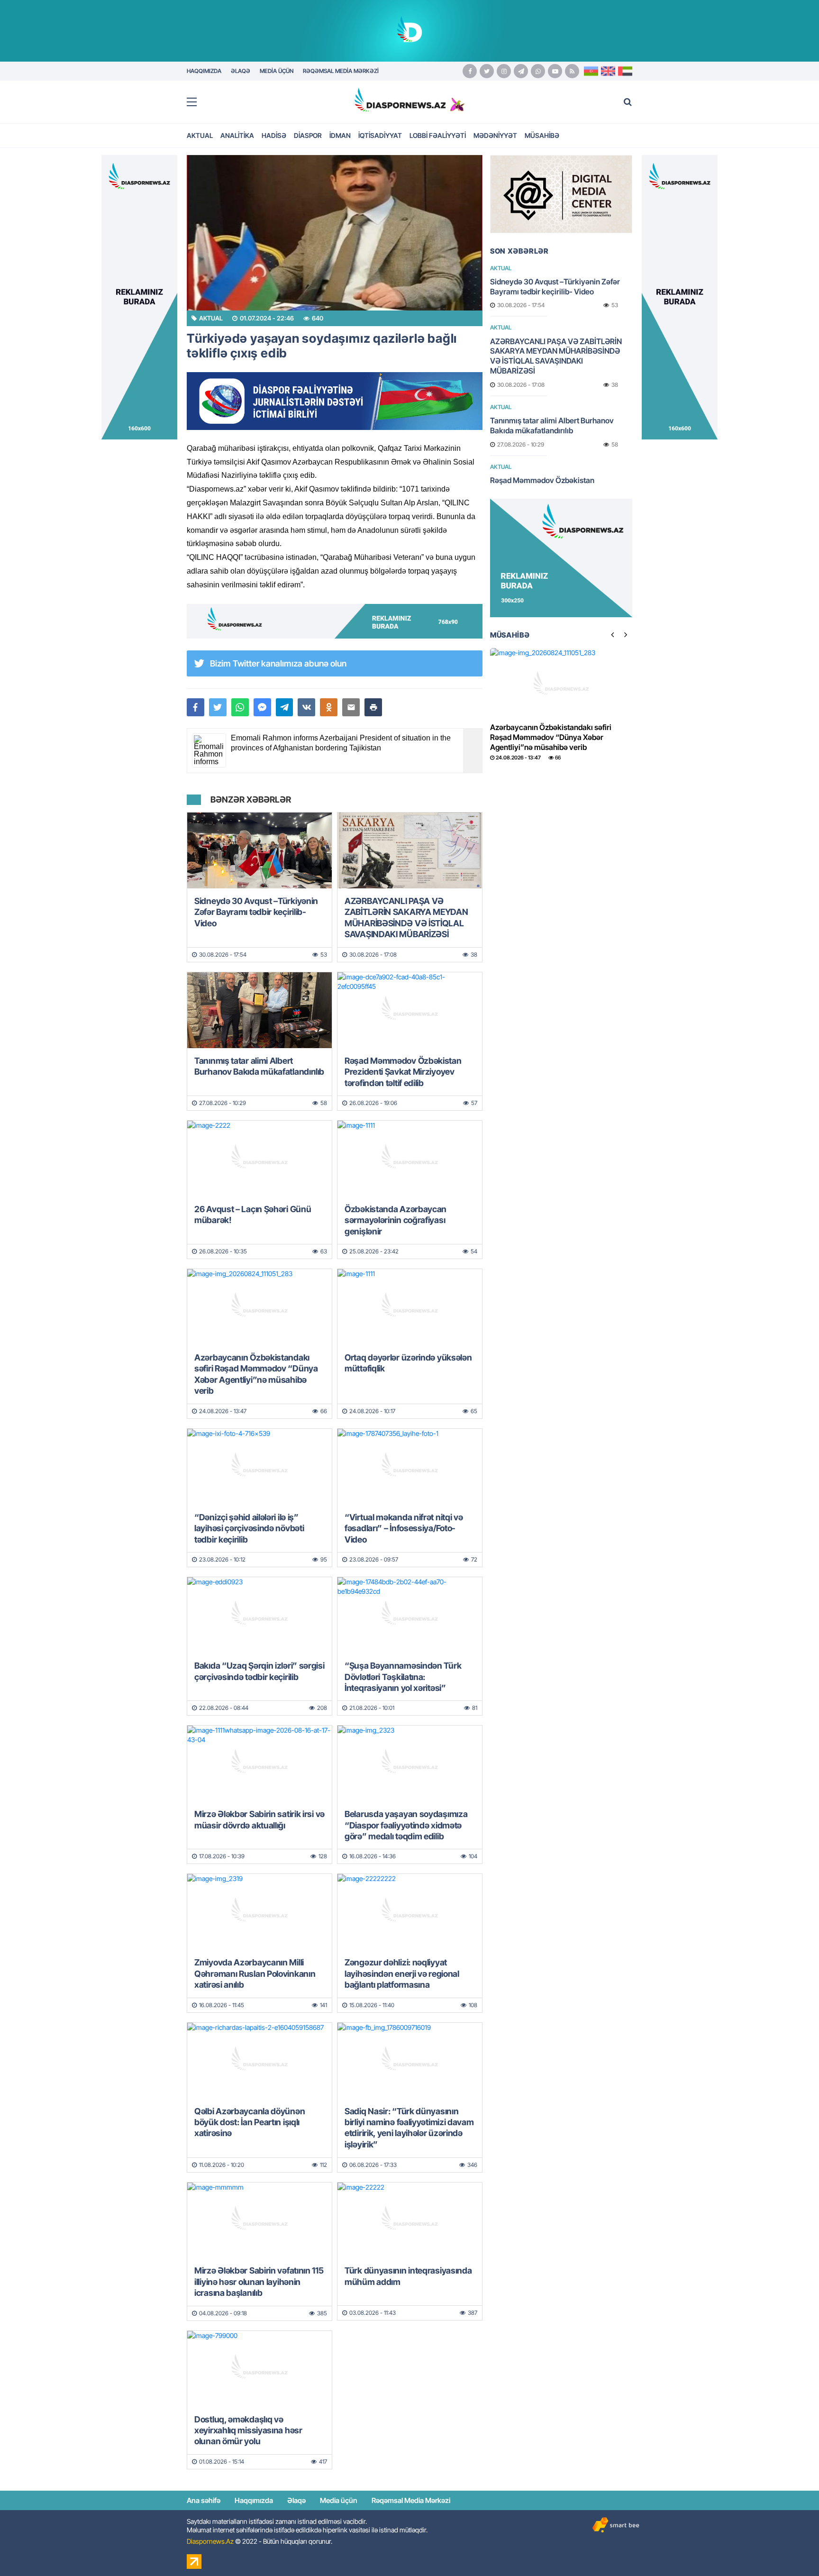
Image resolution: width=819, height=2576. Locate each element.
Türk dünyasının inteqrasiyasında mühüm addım (408, 2276)
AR (625, 71)
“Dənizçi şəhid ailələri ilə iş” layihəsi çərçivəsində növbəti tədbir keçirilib (249, 1528)
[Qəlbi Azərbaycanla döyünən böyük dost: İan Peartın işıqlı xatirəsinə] (259, 2061)
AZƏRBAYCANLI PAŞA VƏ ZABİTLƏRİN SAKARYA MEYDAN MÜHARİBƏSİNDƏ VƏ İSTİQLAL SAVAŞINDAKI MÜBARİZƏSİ (406, 918)
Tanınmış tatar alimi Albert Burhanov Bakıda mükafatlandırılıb (259, 1066)
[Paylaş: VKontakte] (306, 707)
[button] (373, 707)
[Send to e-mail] (351, 707)
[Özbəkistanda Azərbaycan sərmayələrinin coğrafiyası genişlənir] (410, 1159)
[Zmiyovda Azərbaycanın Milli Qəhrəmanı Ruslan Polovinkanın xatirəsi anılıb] (259, 1912)
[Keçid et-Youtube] (555, 71)
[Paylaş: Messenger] (262, 707)
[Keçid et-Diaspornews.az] (400, 100)
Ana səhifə (204, 2500)
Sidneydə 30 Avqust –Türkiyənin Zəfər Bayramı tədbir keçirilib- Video (256, 912)
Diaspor (308, 135)
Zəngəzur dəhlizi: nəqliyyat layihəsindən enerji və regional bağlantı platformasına (402, 1973)
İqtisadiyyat (380, 135)
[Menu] (196, 102)
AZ (591, 71)
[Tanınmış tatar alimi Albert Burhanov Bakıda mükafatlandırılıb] (259, 1010)
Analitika (237, 135)
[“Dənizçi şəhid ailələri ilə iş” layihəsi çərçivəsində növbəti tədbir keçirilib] (259, 1467)
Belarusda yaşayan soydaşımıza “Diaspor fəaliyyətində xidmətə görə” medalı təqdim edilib (406, 1825)
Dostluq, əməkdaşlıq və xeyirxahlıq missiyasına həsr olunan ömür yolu (248, 2430)
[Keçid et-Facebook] (470, 71)
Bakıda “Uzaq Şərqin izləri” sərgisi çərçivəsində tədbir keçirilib (259, 1671)
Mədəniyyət (495, 135)
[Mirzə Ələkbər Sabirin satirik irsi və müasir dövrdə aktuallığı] (259, 1763)
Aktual (200, 135)
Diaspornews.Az (210, 2541)
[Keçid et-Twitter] (487, 71)
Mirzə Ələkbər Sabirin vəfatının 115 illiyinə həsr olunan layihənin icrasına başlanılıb (259, 2282)
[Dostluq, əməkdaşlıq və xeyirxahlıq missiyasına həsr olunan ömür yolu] (259, 2369)
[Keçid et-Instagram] (504, 71)
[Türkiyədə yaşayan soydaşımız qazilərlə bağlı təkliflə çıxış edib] (335, 233)
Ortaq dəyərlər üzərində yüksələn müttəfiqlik (408, 1363)
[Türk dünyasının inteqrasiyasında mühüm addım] (410, 2220)
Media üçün (339, 2500)
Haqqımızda (254, 2500)
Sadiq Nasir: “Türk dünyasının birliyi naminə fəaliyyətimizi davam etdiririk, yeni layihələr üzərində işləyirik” (409, 2128)
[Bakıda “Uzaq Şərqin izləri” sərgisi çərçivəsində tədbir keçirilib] (259, 1615)
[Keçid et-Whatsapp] (538, 71)
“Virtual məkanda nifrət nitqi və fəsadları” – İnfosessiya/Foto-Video (404, 1528)
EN (608, 71)
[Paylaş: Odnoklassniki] (329, 707)
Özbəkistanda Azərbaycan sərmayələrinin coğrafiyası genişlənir (396, 1220)
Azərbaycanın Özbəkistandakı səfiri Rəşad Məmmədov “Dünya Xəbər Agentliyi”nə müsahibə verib (256, 1374)
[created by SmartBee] (616, 2525)
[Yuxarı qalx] (792, 2549)
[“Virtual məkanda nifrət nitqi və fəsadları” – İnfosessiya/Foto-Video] (410, 1467)
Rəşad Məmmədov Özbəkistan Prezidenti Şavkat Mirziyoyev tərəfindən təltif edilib (403, 1072)
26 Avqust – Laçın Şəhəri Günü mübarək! (253, 1215)
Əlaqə (296, 2500)
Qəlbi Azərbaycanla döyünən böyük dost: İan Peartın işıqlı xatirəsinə (250, 2122)
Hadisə (274, 135)
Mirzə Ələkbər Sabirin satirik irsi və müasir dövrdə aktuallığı (259, 1819)
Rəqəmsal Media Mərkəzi (411, 2500)
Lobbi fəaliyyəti (438, 135)
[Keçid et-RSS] (572, 71)
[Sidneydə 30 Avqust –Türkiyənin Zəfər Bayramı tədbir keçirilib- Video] (259, 850)
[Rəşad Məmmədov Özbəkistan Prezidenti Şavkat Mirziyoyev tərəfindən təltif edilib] (410, 1010)
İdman (340, 135)
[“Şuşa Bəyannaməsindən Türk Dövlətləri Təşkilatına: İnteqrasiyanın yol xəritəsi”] (410, 1615)
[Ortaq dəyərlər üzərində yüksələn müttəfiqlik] (410, 1307)
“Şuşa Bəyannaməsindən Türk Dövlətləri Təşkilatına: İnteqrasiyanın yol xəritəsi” (403, 1677)
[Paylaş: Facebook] (196, 707)
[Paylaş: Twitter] (218, 707)
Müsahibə (542, 135)
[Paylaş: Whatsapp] (240, 707)
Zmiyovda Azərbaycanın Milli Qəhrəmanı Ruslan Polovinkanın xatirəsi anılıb (255, 1973)
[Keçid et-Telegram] (521, 71)
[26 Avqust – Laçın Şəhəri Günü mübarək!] (259, 1159)
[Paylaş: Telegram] (285, 707)
